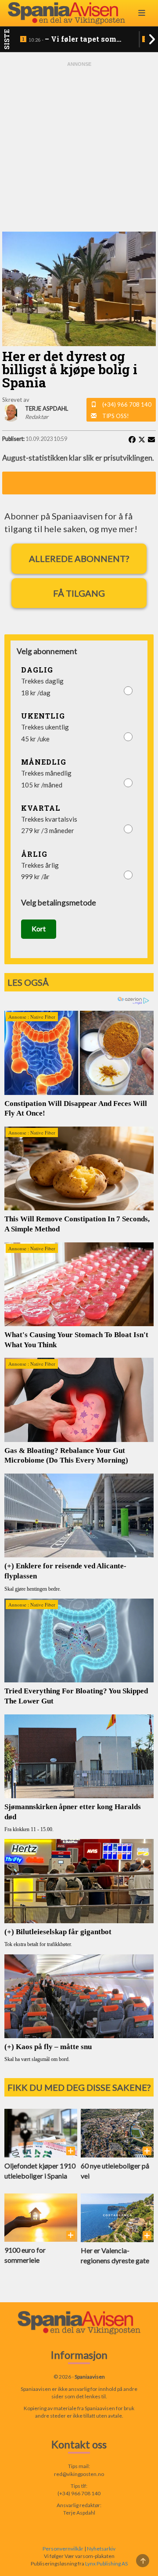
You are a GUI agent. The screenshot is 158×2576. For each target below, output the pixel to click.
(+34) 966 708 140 (127, 404)
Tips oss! (116, 416)
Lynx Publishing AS (106, 2563)
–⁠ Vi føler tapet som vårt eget (73, 39)
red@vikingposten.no (79, 2474)
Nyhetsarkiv (101, 2549)
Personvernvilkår (63, 2549)
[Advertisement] (79, 147)
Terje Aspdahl (79, 2513)
